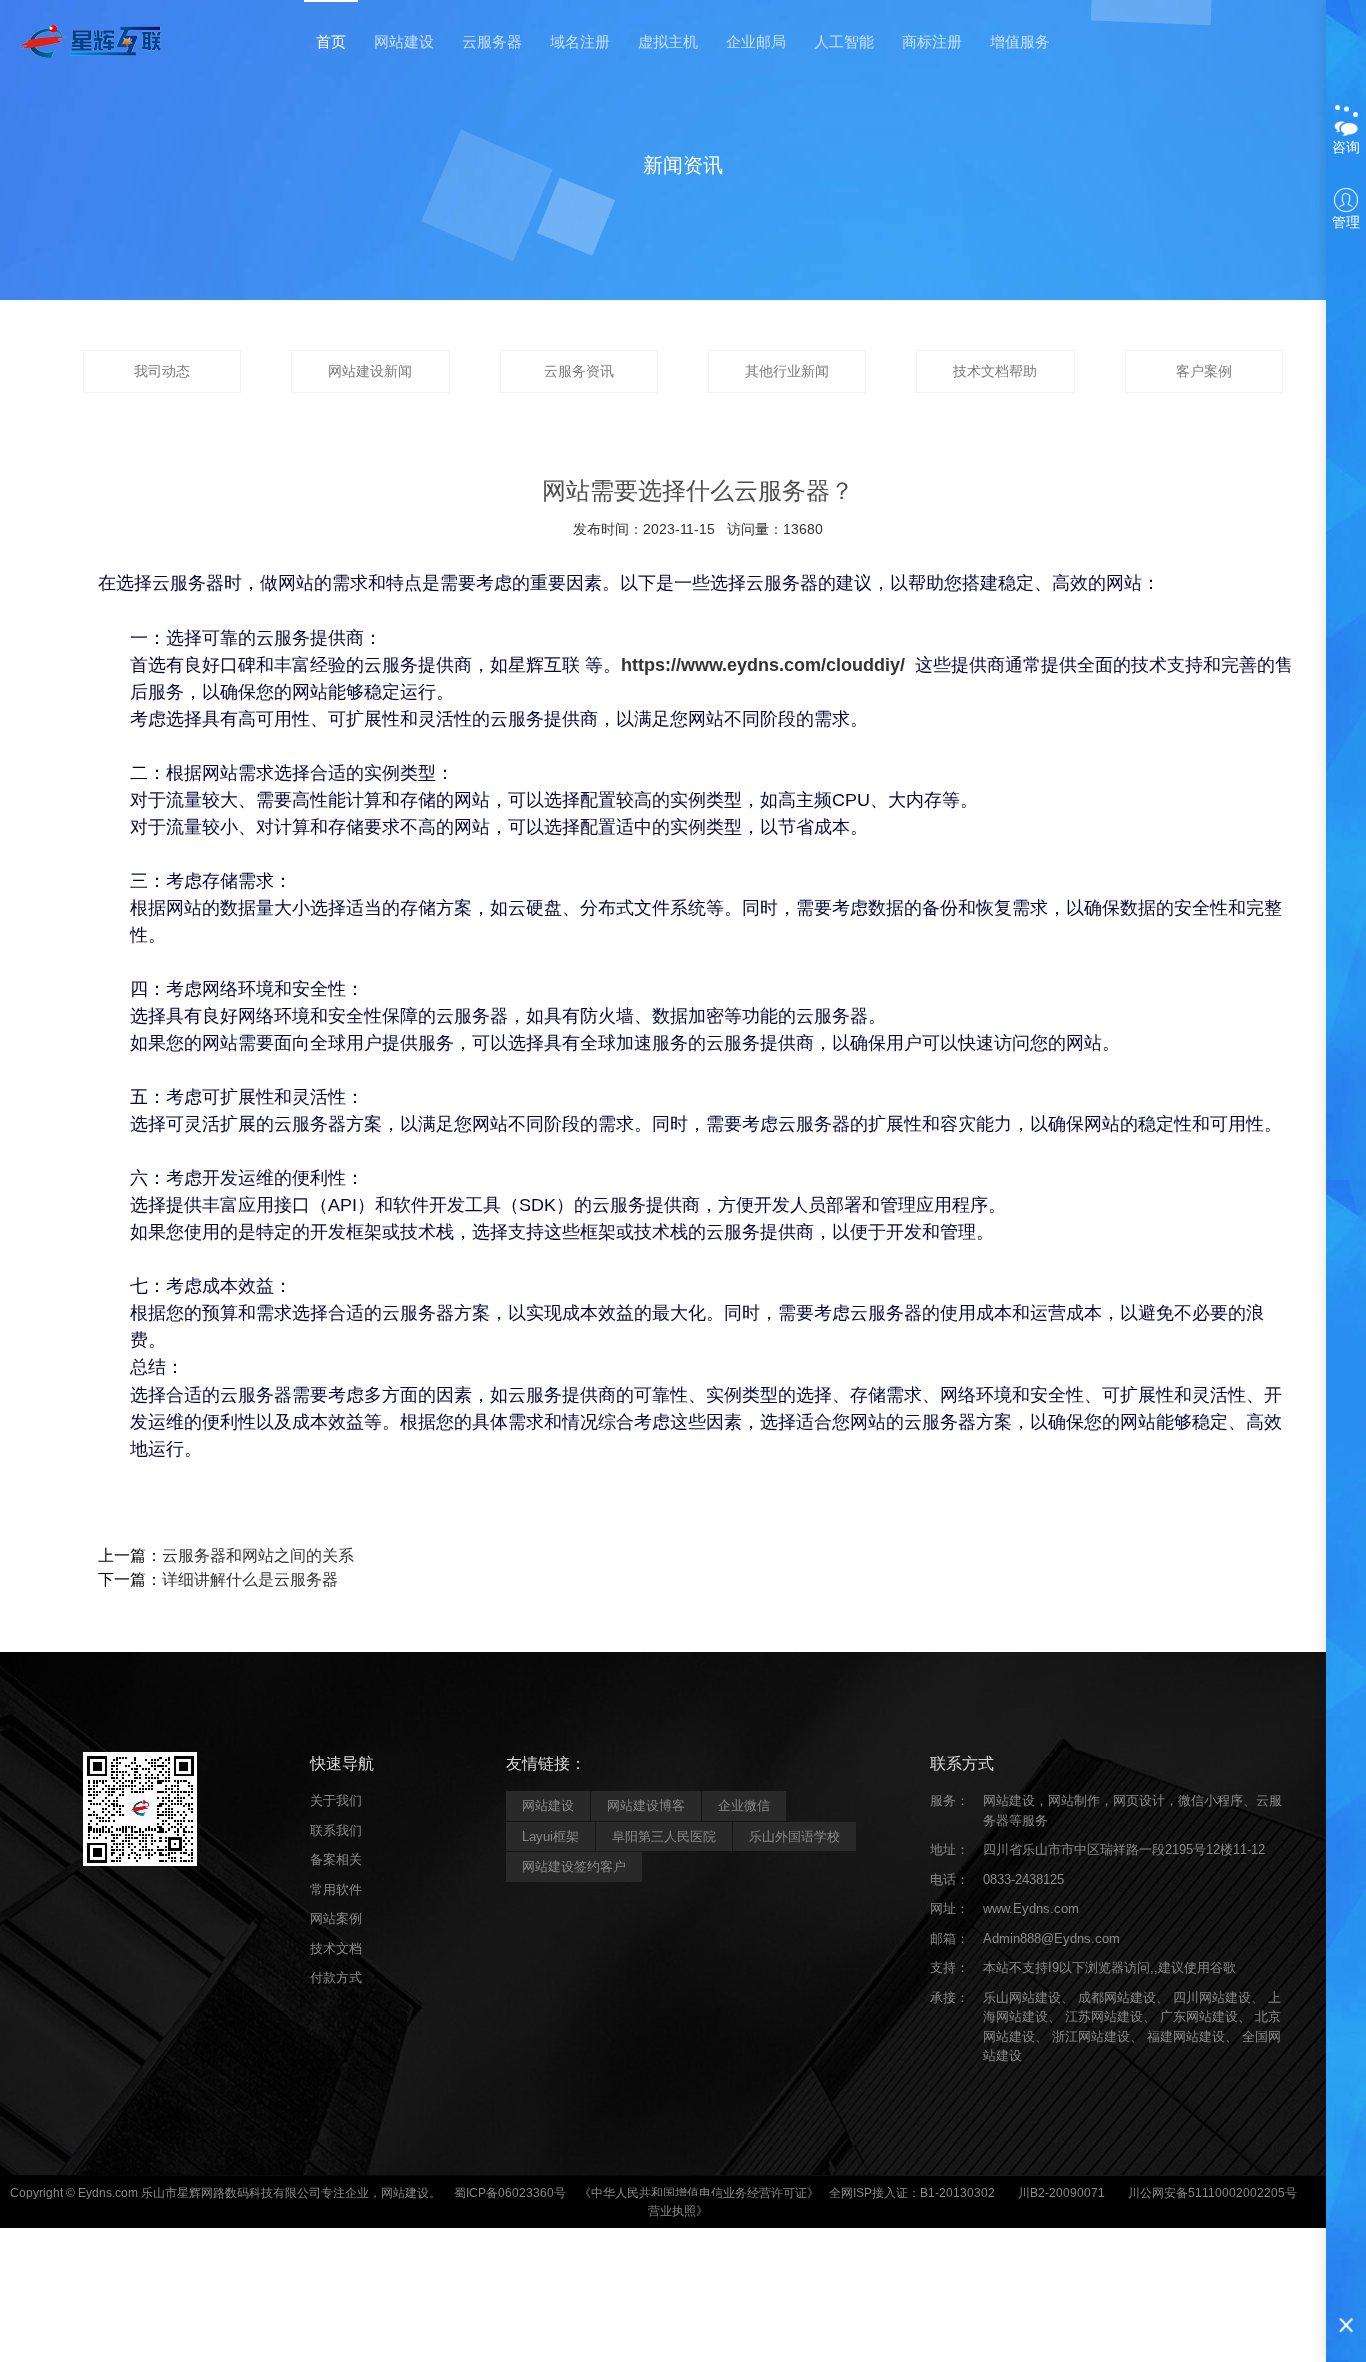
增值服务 (1020, 41)
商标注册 (932, 41)
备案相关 (336, 1859)
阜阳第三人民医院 (664, 1836)
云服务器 (492, 41)
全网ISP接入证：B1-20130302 (912, 2193)
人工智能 (844, 41)
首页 (331, 41)
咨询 (1346, 147)
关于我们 (336, 1800)
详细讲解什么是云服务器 (250, 1579)
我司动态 (162, 371)
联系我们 (336, 1830)
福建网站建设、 (1192, 2036)
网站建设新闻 (370, 371)
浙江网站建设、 (1097, 2036)
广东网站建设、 (1205, 2016)
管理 (1346, 222)
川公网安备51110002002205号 (1212, 2193)
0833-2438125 (1023, 1879)
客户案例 (1204, 371)
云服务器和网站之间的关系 (258, 1555)
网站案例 (336, 1918)
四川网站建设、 (1218, 1997)
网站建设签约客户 (574, 1866)
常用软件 (336, 1889)
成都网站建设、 (1123, 1997)
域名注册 (580, 41)
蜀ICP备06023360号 (510, 2193)
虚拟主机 (668, 41)
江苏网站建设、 (1110, 2016)
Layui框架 (550, 1836)
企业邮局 (756, 41)
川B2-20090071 (1061, 2193)
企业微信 (744, 1805)
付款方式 (336, 1977)
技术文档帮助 (995, 371)
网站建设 (404, 41)
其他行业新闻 (787, 371)
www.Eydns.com (1031, 1908)
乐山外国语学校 (794, 1836)
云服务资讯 (579, 371)
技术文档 (336, 1948)
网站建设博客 (646, 1805)
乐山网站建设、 (1028, 1997)
